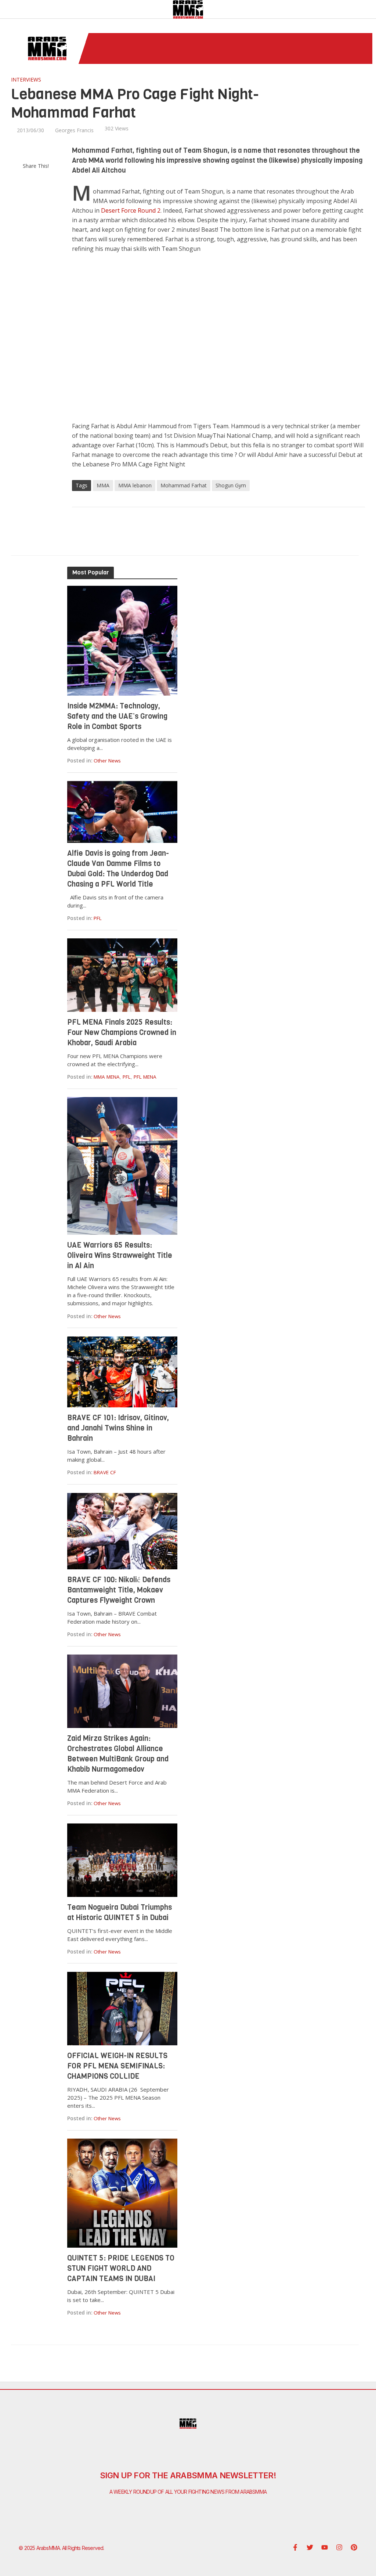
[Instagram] (339, 2547)
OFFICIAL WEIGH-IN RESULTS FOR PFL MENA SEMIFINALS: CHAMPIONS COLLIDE (117, 2066)
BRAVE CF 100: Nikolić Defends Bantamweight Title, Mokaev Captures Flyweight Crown (119, 1590)
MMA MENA (107, 1077)
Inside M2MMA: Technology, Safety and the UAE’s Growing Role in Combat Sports (117, 716)
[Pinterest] (354, 2547)
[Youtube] (325, 2547)
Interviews (26, 80)
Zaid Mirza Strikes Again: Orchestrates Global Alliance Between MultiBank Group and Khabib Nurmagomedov (118, 1754)
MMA (103, 485)
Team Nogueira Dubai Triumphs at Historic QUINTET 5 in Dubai (120, 1913)
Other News (107, 761)
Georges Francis (74, 130)
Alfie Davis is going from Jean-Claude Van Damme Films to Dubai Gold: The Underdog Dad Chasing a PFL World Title (118, 869)
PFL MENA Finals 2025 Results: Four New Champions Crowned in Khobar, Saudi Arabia (122, 1033)
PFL (98, 918)
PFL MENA (145, 1077)
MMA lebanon (135, 485)
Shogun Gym (231, 485)
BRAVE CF (105, 1472)
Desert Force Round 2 (131, 210)
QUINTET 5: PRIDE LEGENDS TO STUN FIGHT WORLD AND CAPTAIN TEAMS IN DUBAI (121, 2268)
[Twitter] (310, 2547)
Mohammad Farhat (184, 485)
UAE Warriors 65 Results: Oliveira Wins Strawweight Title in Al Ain (120, 1255)
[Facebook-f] (295, 2547)
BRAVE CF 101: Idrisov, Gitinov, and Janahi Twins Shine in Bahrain (118, 1428)
